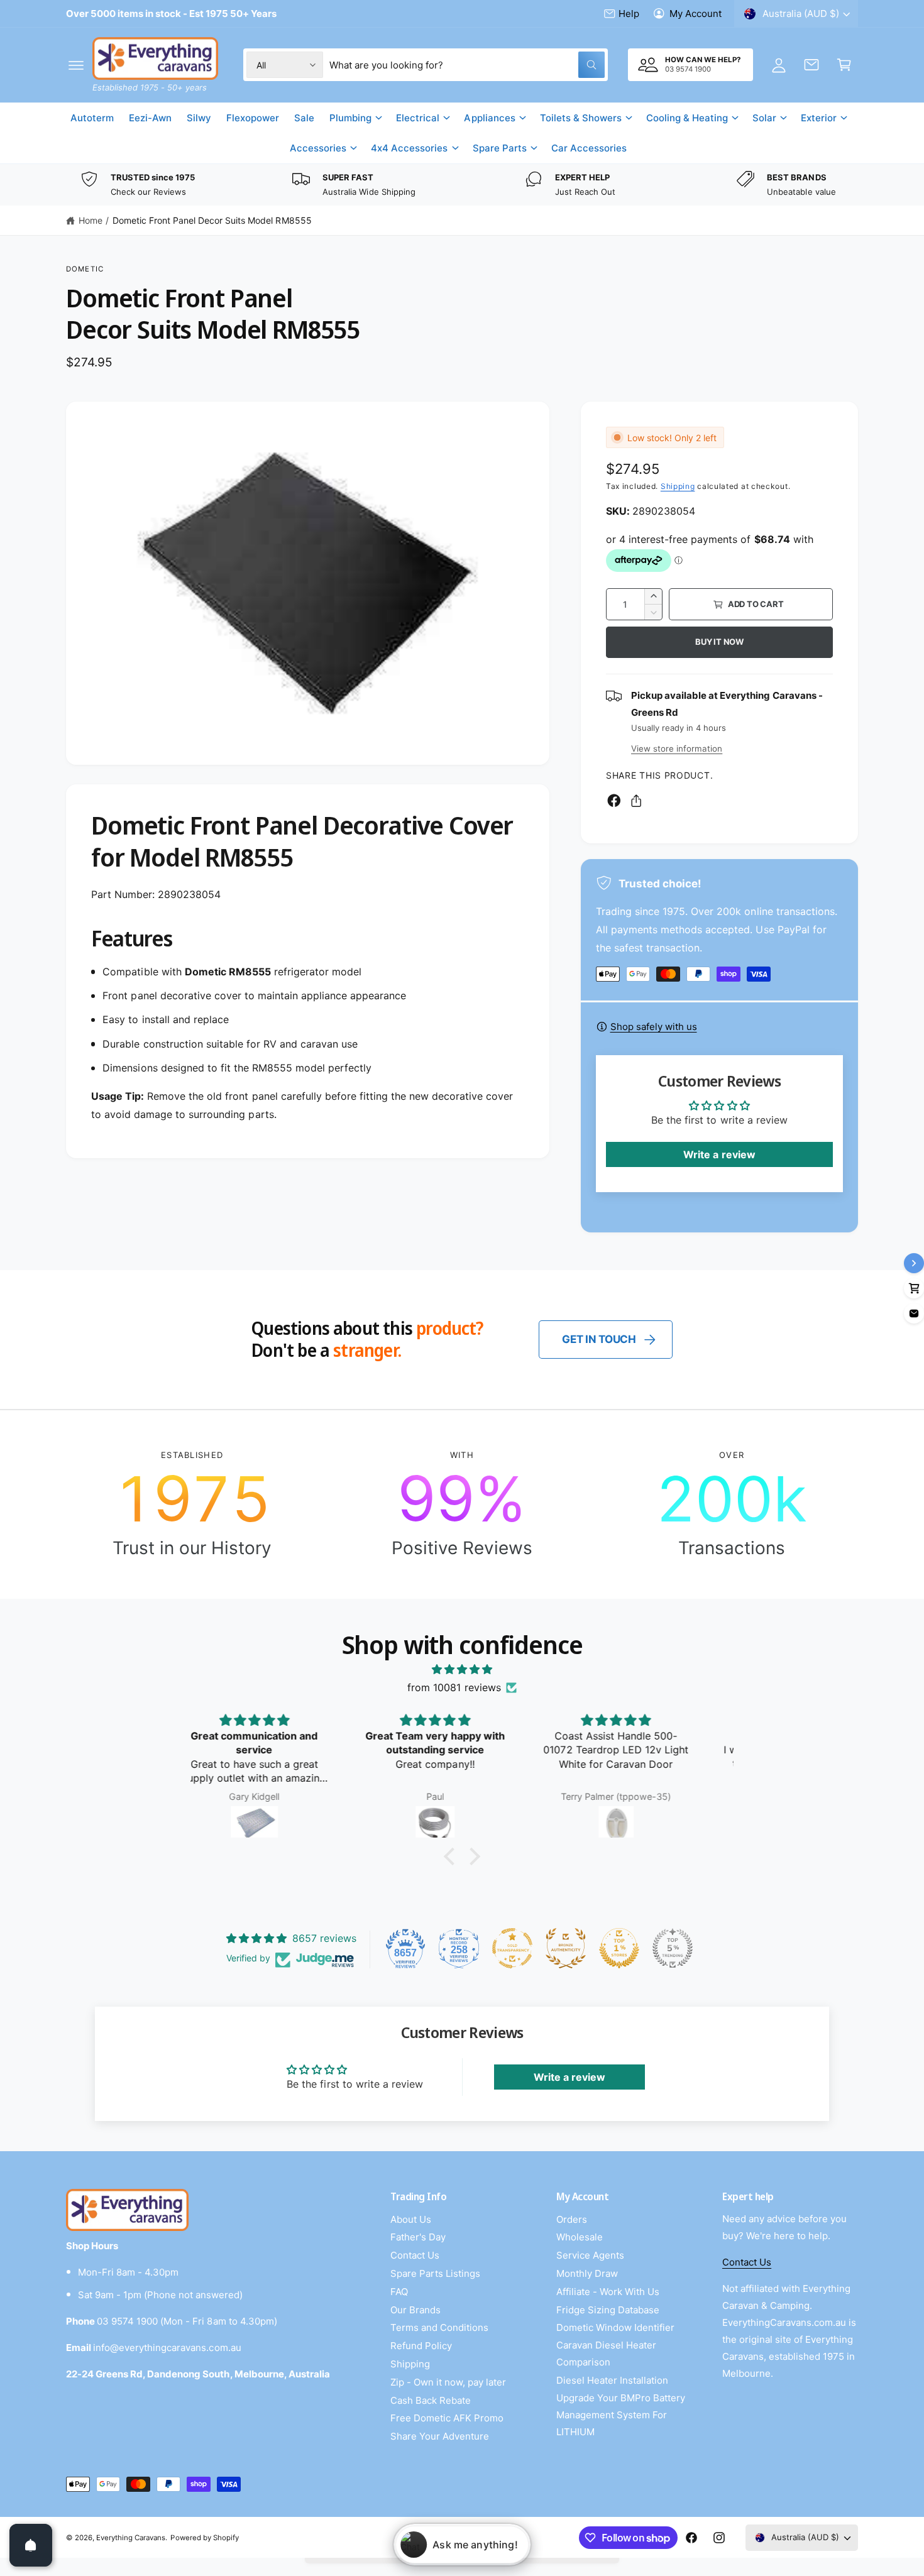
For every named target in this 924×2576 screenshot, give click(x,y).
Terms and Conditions (439, 2327)
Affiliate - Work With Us (608, 2292)
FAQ (399, 2292)
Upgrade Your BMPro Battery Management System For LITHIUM (621, 2415)
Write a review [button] (719, 1154)
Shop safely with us (654, 1027)
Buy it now (719, 642)
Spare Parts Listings (435, 2273)
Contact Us (415, 2255)
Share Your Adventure (440, 2436)
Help (629, 14)
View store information (677, 748)
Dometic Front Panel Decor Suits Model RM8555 (212, 220)
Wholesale (580, 2237)
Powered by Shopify (204, 2538)
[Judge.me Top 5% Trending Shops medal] (673, 1948)
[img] (462, 1669)
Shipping (678, 486)
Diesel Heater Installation (612, 2380)
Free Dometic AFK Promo (447, 2418)
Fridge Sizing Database (608, 2310)
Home (91, 220)
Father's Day (418, 2237)
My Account (696, 14)
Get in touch (599, 1339)
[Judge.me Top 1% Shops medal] (619, 1948)
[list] (462, 185)
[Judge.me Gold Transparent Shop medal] (512, 1948)
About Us (411, 2219)
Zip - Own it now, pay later (448, 2382)
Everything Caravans (131, 2538)
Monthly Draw (587, 2273)
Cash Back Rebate (431, 2400)
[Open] (31, 2545)
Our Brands (415, 2310)
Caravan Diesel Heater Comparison (606, 2354)
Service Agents (590, 2255)
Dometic (85, 269)
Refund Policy (421, 2346)
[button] (76, 65)
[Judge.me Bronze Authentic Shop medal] (566, 1948)
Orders (572, 2219)
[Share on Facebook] (614, 801)
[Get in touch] (811, 65)
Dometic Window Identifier (615, 2327)
